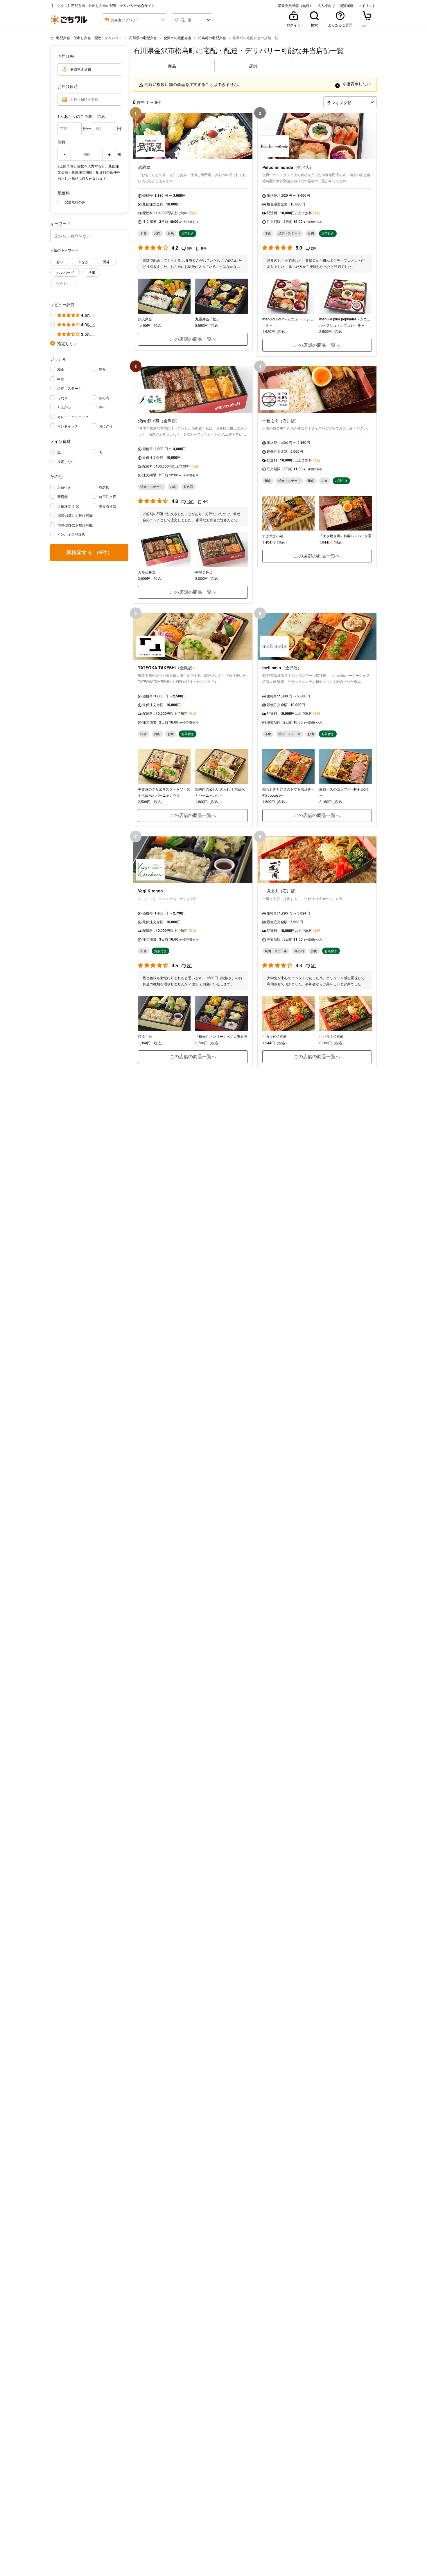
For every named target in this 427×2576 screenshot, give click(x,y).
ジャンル (58, 359)
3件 (314, 966)
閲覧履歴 (347, 6)
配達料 (64, 193)
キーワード (60, 223)
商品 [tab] (172, 66)
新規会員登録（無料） (295, 6)
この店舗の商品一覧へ (193, 339)
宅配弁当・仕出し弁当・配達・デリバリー (89, 38)
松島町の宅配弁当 (212, 38)
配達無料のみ (75, 202)
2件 (314, 248)
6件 (190, 248)
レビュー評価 (62, 304)
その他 (56, 476)
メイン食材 (60, 441)
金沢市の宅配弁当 (177, 38)
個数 (62, 142)
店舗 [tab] (253, 66)
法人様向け (326, 6)
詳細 (192, 213)
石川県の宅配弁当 (143, 38)
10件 (191, 502)
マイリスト (367, 6)
